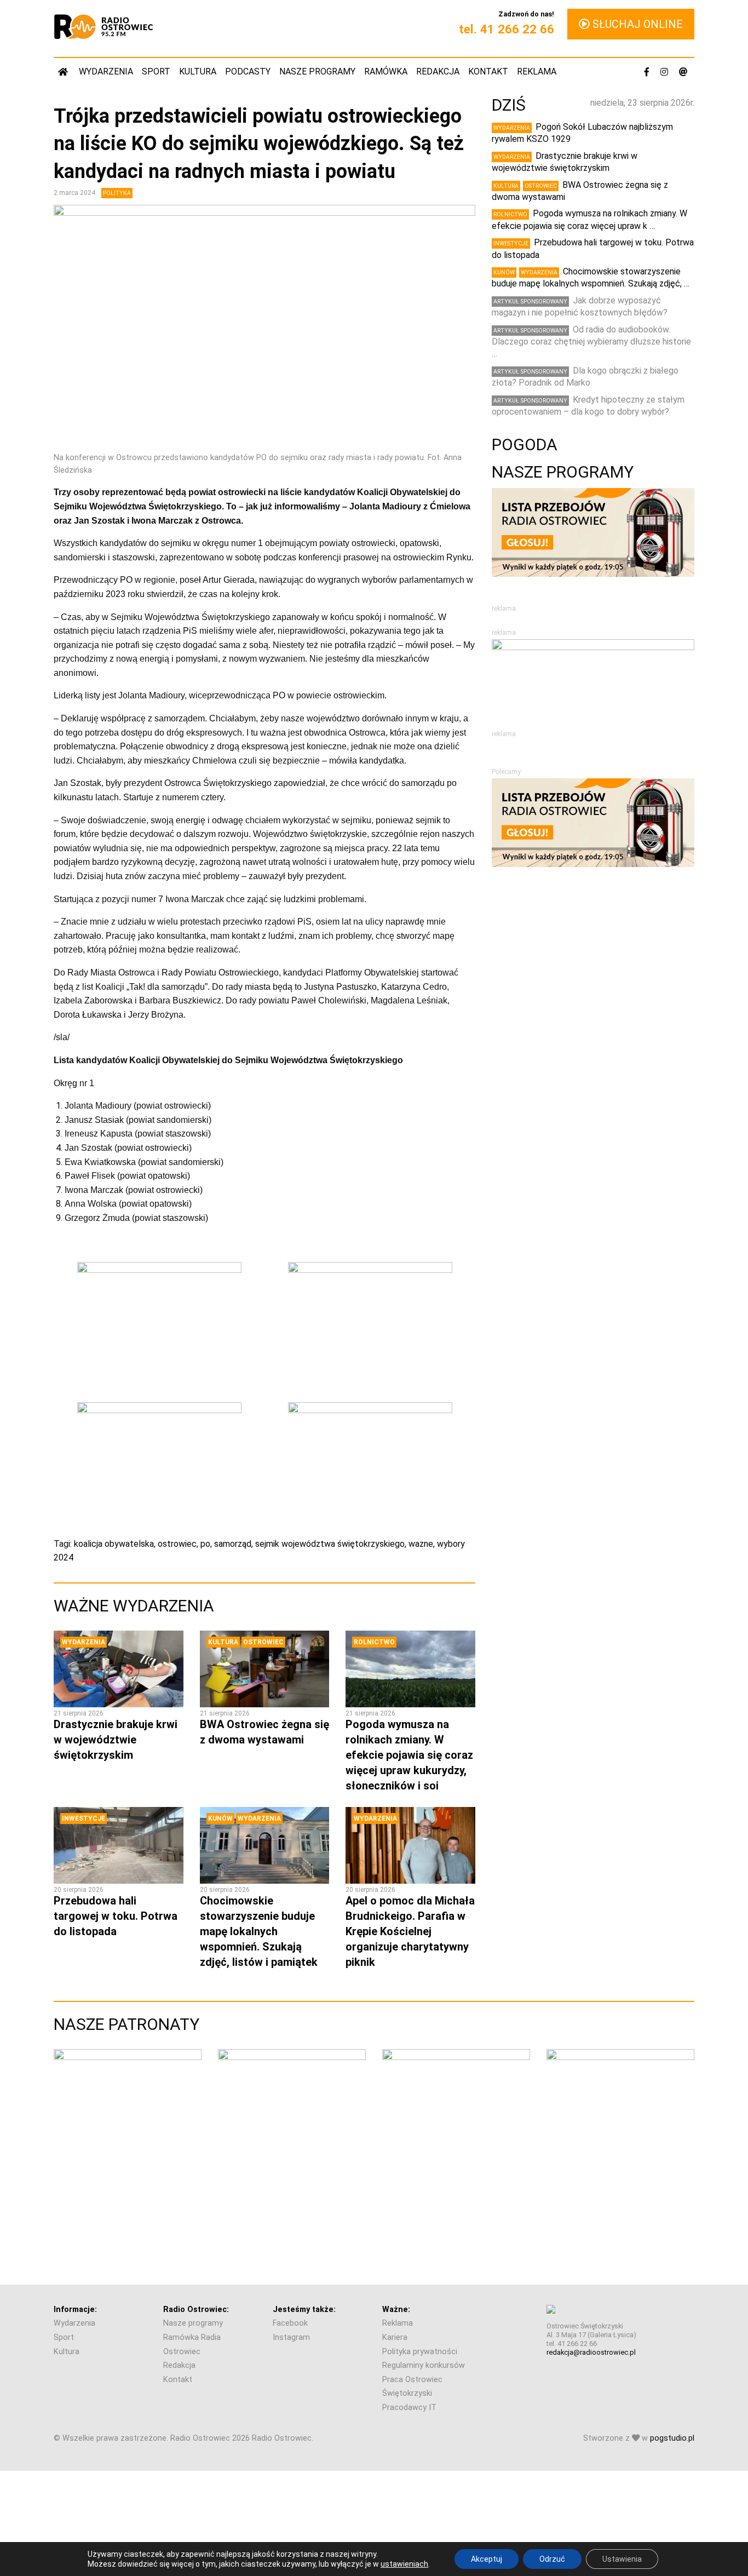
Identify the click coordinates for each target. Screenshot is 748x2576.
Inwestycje (84, 1818)
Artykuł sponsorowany (530, 302)
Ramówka (386, 71)
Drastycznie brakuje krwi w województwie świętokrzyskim (116, 1740)
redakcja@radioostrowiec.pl (591, 2352)
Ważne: (396, 2310)
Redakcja (438, 71)
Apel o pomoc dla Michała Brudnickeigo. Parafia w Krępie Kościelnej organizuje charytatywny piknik (410, 1931)
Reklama (537, 71)
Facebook (290, 2323)
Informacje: (75, 2310)
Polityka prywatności (420, 2352)
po (205, 1544)
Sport (156, 71)
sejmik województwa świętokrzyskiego (330, 1544)
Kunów (220, 1818)
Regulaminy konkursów (424, 2365)
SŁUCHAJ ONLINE (636, 24)
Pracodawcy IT (409, 2408)
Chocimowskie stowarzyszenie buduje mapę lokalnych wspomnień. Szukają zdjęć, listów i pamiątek (259, 1931)
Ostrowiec (263, 1642)
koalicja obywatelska (114, 1544)
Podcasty (248, 71)
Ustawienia (622, 2559)
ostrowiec (177, 1544)
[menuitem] (64, 71)
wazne (421, 1544)
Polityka (117, 193)
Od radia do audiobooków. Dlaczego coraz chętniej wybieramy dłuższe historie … (591, 342)
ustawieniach (404, 2564)
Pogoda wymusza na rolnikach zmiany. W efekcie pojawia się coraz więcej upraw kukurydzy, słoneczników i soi (409, 1755)
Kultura (198, 71)
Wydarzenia (106, 71)
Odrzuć (552, 2559)
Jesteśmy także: (304, 2310)
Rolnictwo (374, 1642)
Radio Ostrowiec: (196, 2310)
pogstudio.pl (672, 2438)
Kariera (395, 2337)
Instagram (291, 2337)
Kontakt (488, 71)
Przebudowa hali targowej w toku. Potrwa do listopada (116, 1916)
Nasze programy (317, 71)
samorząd (233, 1544)
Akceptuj (487, 2559)
